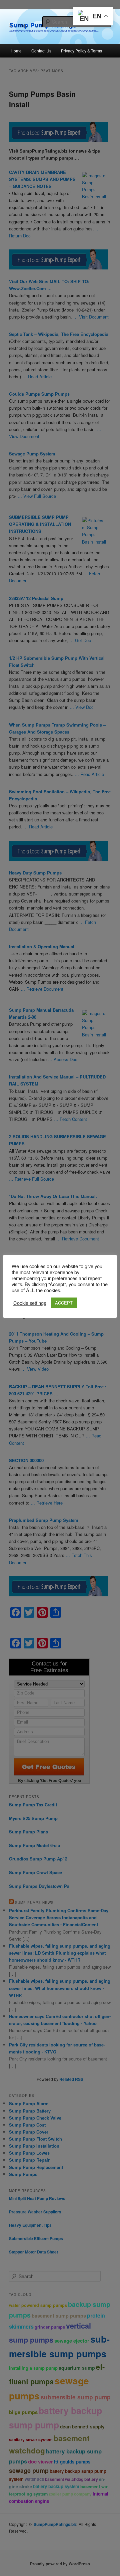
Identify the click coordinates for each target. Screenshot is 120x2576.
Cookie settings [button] (30, 1303)
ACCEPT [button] (64, 1303)
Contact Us (41, 51)
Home (16, 51)
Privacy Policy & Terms (81, 51)
